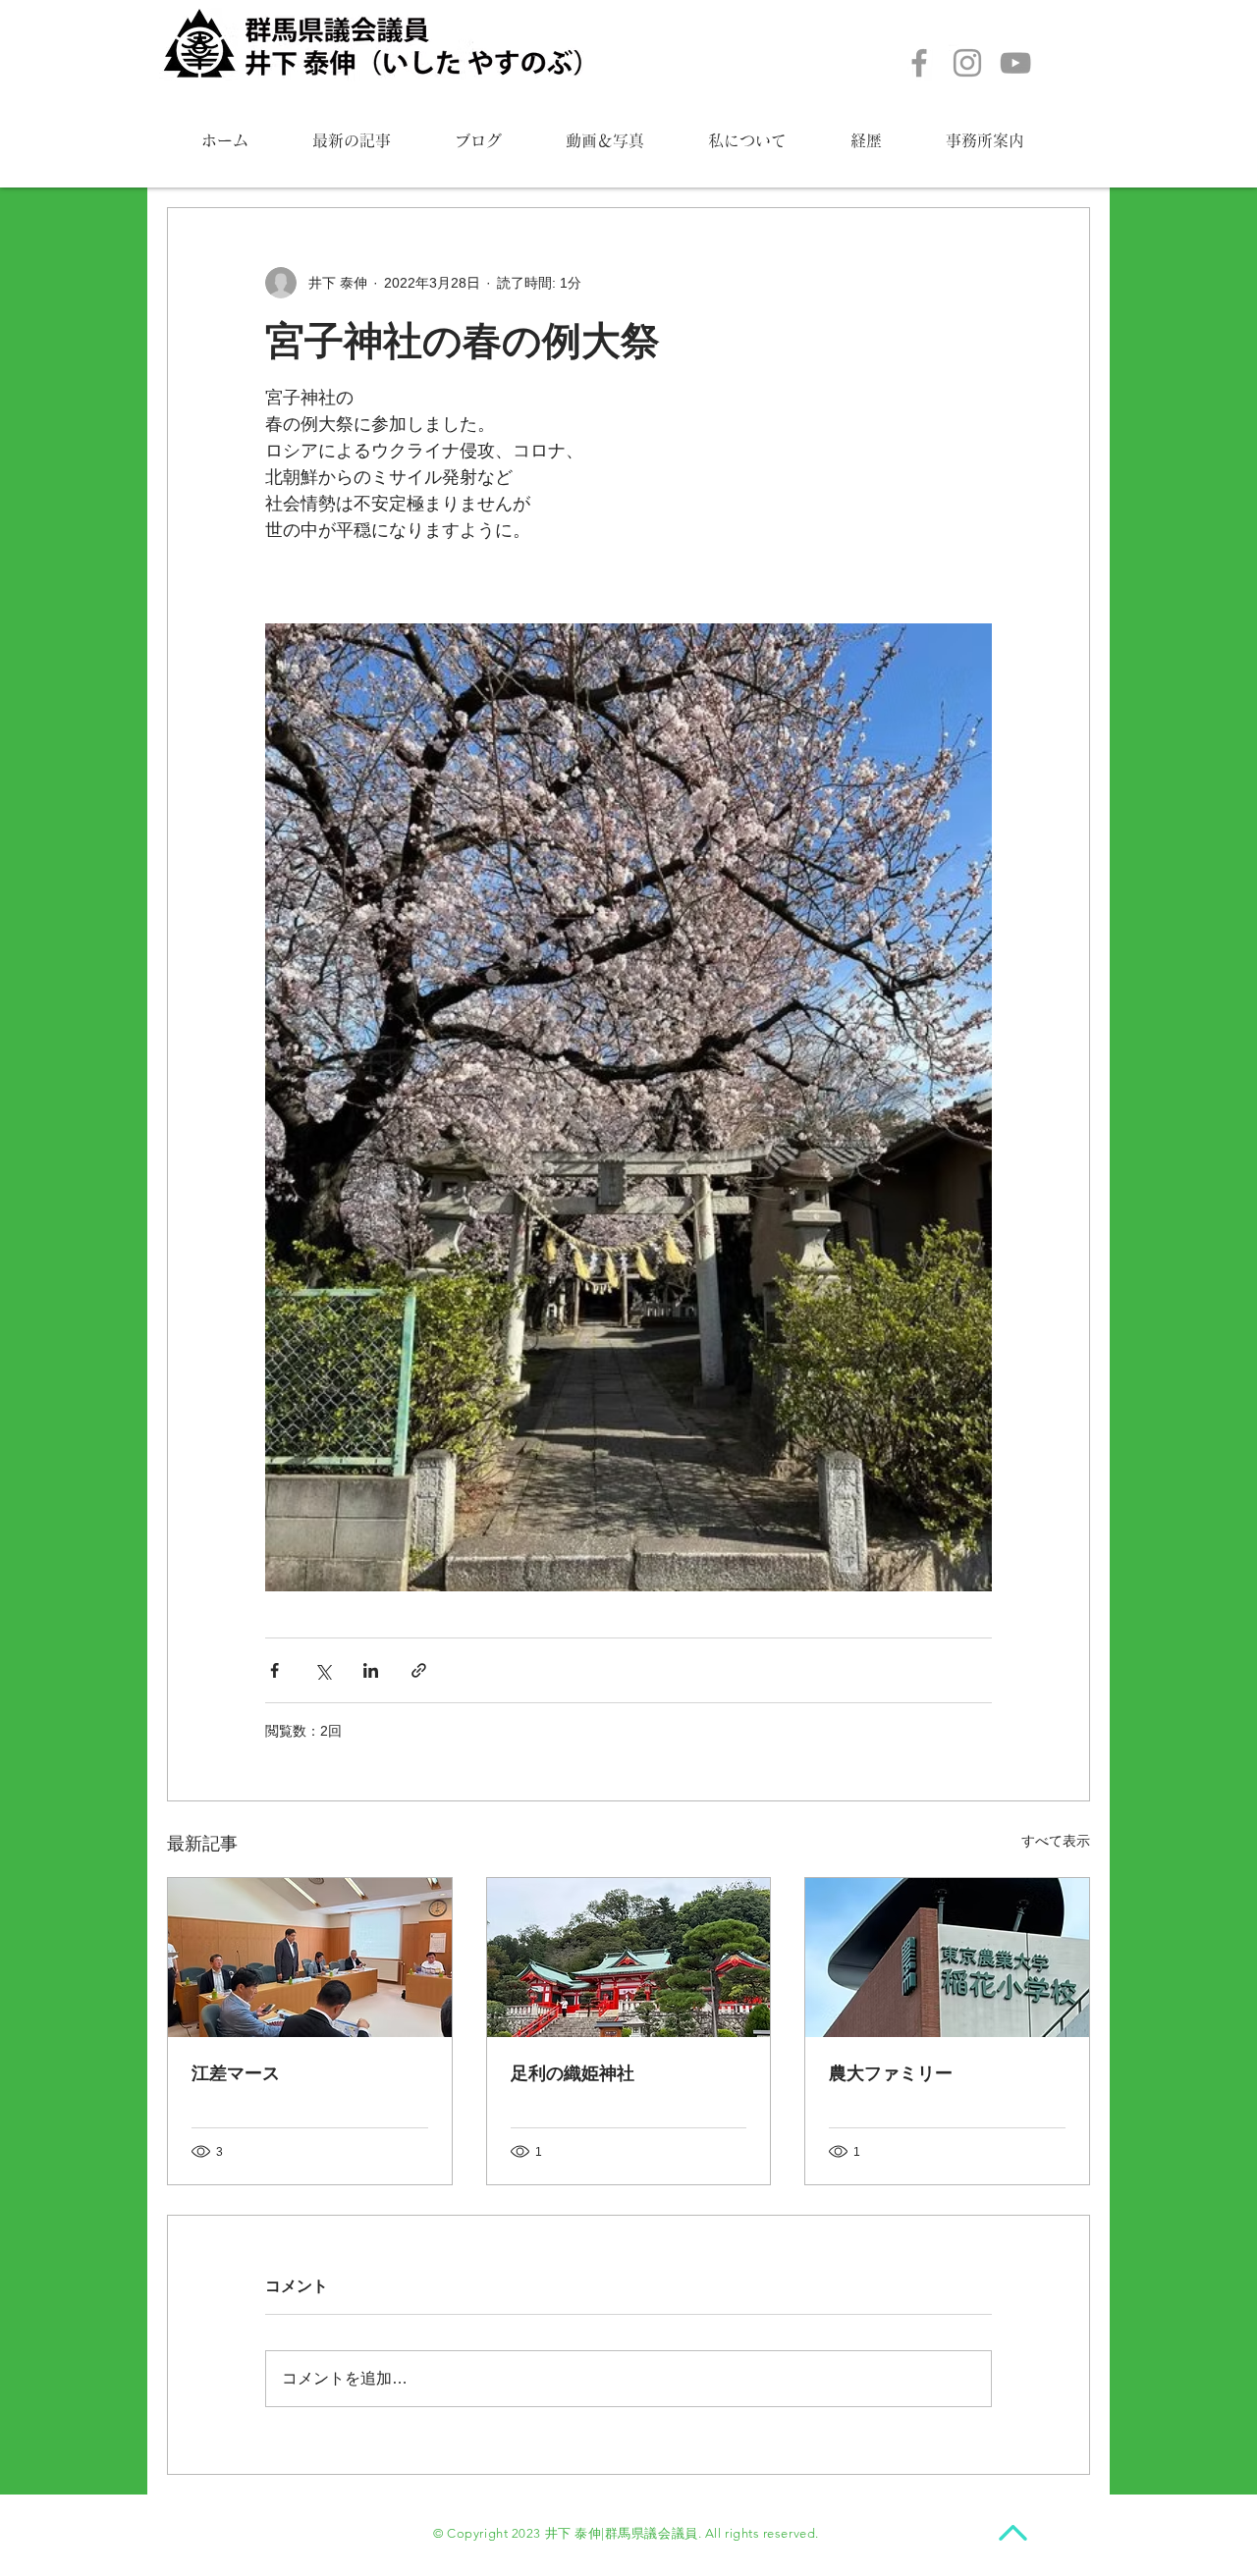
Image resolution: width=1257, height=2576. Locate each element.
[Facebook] (919, 63)
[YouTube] (1015, 63)
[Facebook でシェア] (274, 1670)
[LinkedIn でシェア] (371, 1670)
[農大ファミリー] (947, 1958)
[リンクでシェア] (419, 1670)
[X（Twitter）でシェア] (323, 1670)
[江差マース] (310, 1958)
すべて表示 (1056, 1841)
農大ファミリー (891, 2073)
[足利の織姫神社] (629, 1958)
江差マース (236, 2073)
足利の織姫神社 (573, 2073)
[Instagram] (967, 63)
